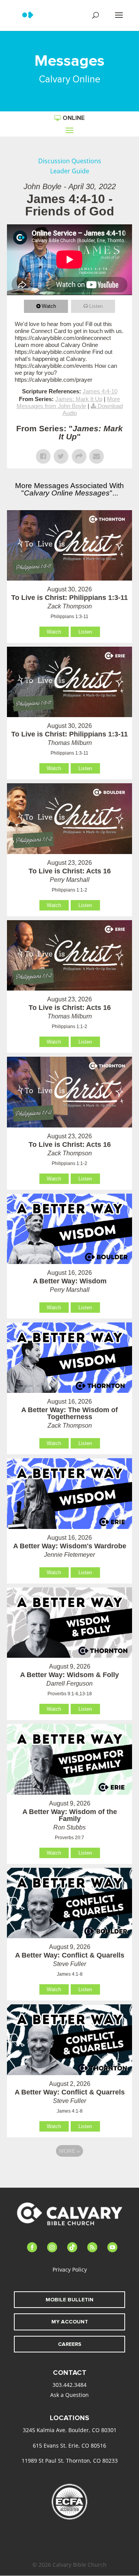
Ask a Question (69, 2395)
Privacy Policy (70, 2269)
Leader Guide (70, 171)
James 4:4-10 (100, 391)
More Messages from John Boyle (69, 402)
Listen (96, 306)
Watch (49, 306)
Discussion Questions (70, 161)
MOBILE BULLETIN (69, 2300)
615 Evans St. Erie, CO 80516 (69, 2445)
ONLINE (74, 118)
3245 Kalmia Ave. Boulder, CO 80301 (70, 2430)
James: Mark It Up (79, 399)
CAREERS (70, 2344)
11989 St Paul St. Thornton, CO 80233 (70, 2461)
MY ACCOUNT (70, 2322)
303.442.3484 (69, 2385)
